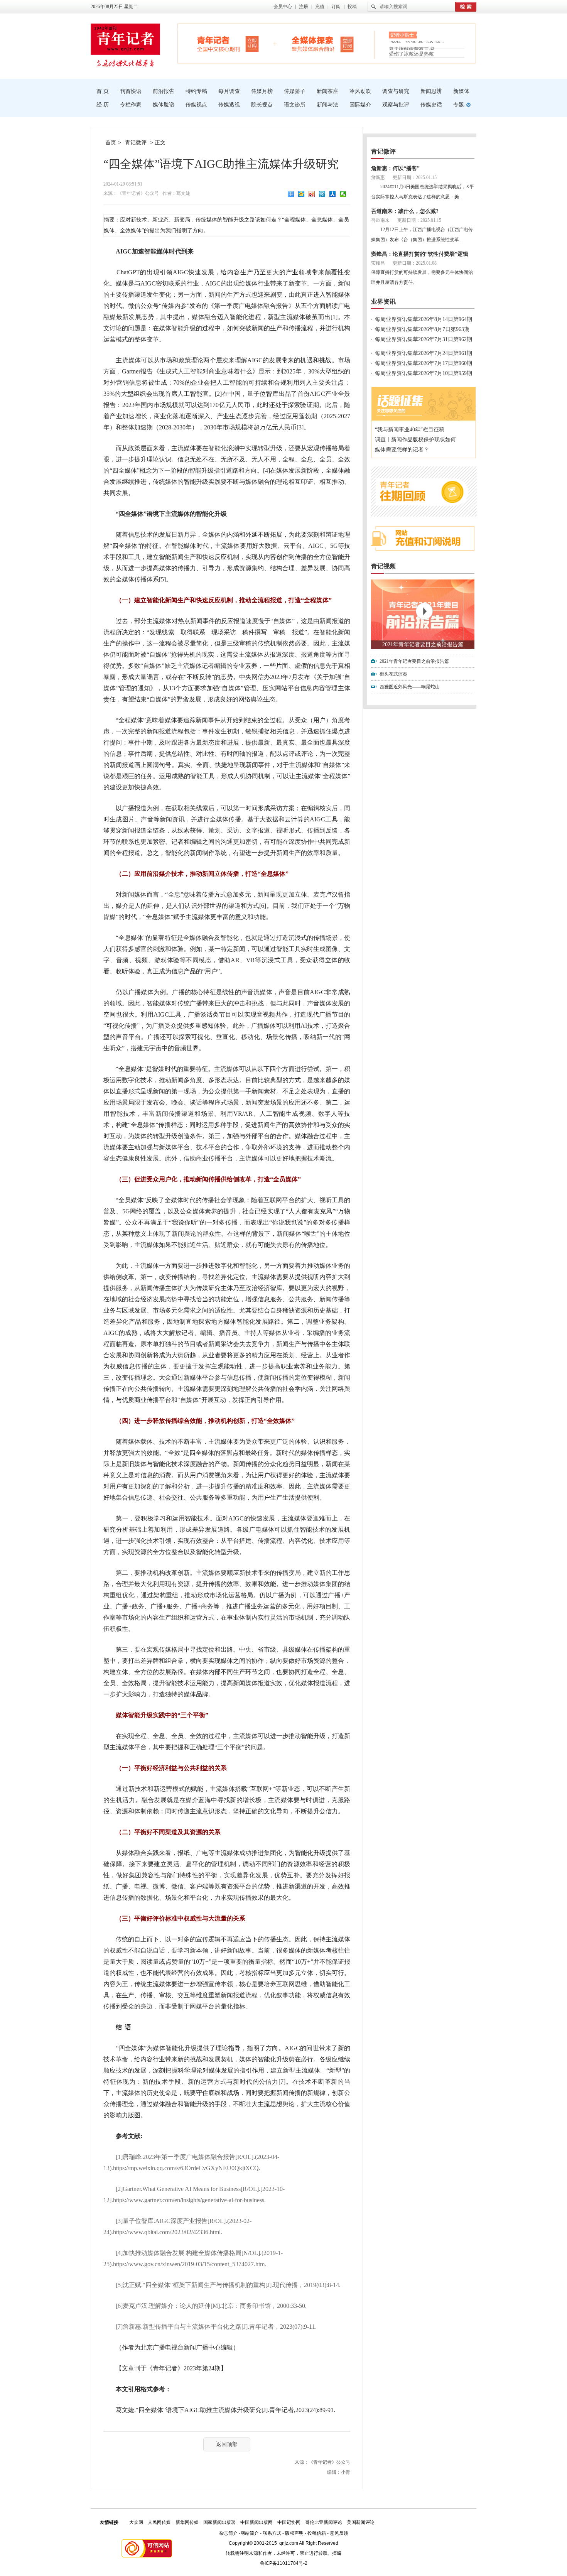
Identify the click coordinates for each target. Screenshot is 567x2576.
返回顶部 (227, 2444)
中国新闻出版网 (256, 2522)
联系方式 (272, 2533)
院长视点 (262, 105)
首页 (111, 143)
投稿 (352, 7)
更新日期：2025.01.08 (415, 263)
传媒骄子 (295, 91)
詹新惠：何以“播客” (395, 168)
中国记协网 (289, 2522)
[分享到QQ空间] (301, 194)
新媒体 (461, 91)
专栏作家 (131, 105)
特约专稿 (196, 91)
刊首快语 (131, 91)
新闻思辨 (431, 91)
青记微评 (136, 143)
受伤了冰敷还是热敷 (411, 54)
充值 (320, 7)
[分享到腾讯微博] (322, 194)
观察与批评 (396, 105)
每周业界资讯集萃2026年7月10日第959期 (424, 373)
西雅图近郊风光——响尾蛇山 (410, 687)
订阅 (336, 7)
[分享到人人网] (333, 194)
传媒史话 (431, 105)
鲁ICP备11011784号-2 (284, 2563)
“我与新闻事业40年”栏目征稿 (410, 430)
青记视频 (383, 566)
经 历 (103, 105)
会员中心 (283, 7)
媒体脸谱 (164, 105)
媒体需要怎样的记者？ (402, 450)
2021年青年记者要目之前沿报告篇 (423, 644)
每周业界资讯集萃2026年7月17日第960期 (424, 363)
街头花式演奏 (393, 674)
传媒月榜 (262, 91)
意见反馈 (339, 2533)
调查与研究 (396, 91)
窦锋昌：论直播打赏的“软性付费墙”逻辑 (420, 254)
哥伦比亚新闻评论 (324, 2522)
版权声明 (294, 2533)
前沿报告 (164, 91)
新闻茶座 (327, 91)
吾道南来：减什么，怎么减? (405, 211)
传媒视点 (196, 105)
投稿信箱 (317, 2533)
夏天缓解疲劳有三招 (411, 45)
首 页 (103, 91)
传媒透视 (229, 105)
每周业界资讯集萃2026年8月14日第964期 (424, 319)
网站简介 (250, 2533)
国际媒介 (360, 105)
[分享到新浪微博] (312, 194)
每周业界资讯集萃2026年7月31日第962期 (424, 339)
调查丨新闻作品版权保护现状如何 (415, 440)
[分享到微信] (343, 194)
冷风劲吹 (360, 91)
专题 (459, 105)
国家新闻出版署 (219, 2522)
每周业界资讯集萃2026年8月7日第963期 (422, 329)
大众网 (136, 2522)
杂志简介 (228, 2533)
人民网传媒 (159, 2522)
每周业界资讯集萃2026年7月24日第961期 (424, 353)
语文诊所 (295, 105)
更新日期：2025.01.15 (415, 177)
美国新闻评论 (361, 2522)
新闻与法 (327, 105)
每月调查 (229, 91)
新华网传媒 (187, 2522)
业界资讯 (383, 302)
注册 (304, 7)
